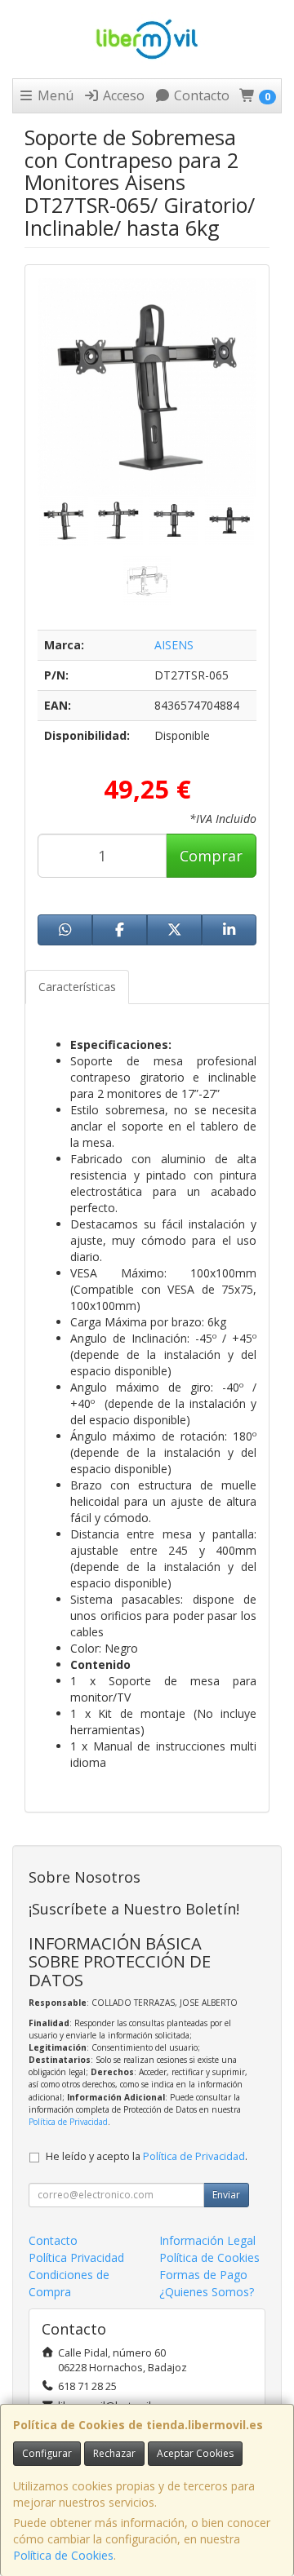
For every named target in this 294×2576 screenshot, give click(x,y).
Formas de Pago (203, 2275)
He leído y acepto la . (147, 2156)
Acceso (122, 95)
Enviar (226, 2195)
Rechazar (114, 2453)
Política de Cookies (63, 2555)
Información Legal (207, 2240)
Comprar (211, 856)
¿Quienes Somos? (207, 2292)
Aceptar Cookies (195, 2453)
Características (77, 987)
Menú (54, 95)
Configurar (47, 2453)
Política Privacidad (76, 2257)
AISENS (174, 645)
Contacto (200, 95)
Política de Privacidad (68, 2122)
